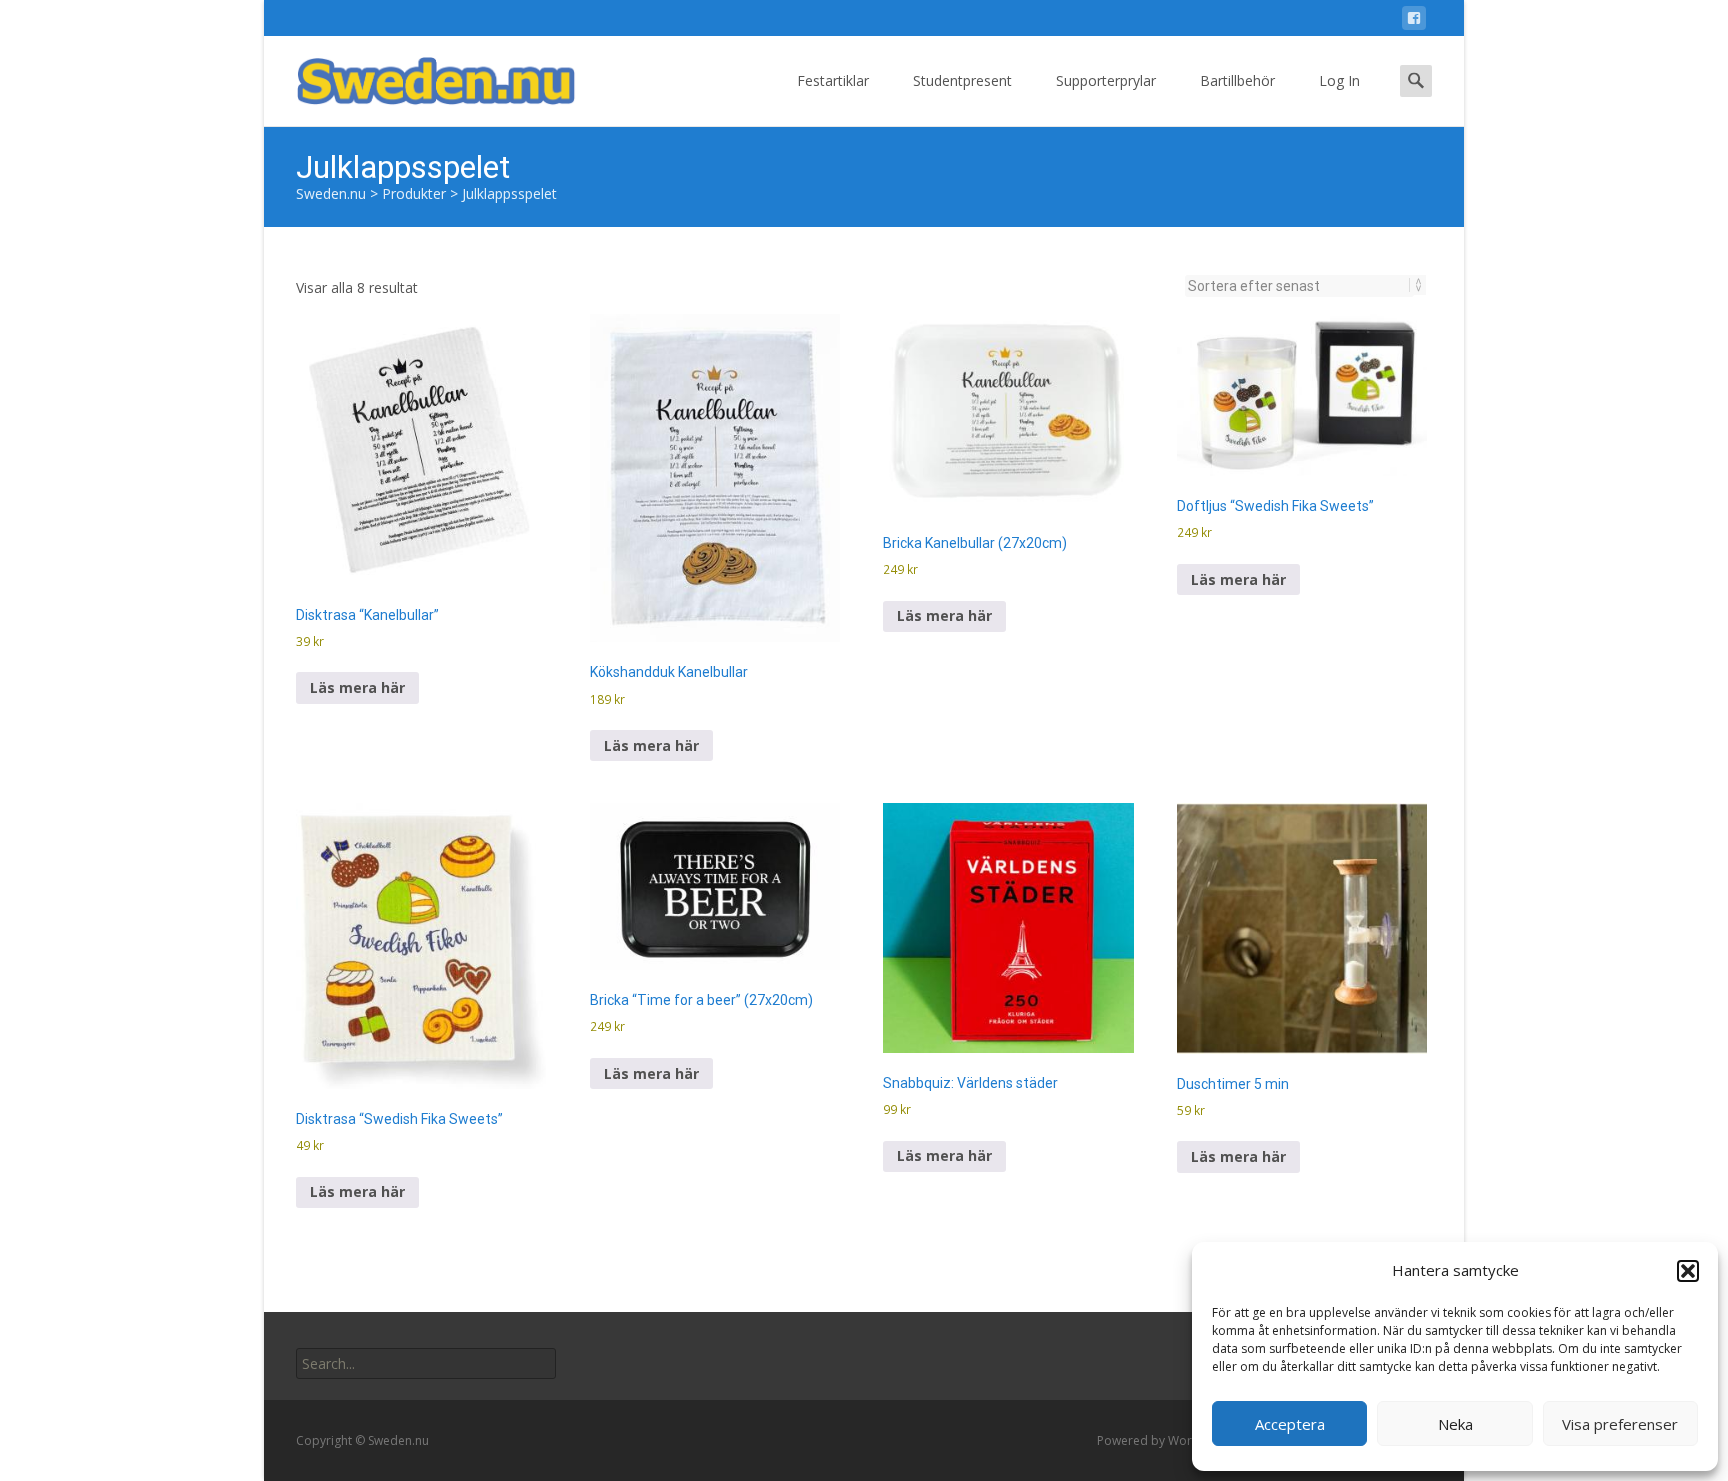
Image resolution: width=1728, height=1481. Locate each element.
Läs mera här (357, 687)
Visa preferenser (1620, 1424)
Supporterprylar (1106, 80)
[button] (1688, 1271)
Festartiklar (833, 80)
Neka (1455, 1424)
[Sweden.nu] (420, 76)
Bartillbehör (1237, 80)
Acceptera (1290, 1424)
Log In (1339, 80)
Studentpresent (962, 80)
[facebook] (1414, 21)
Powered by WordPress (1165, 1440)
